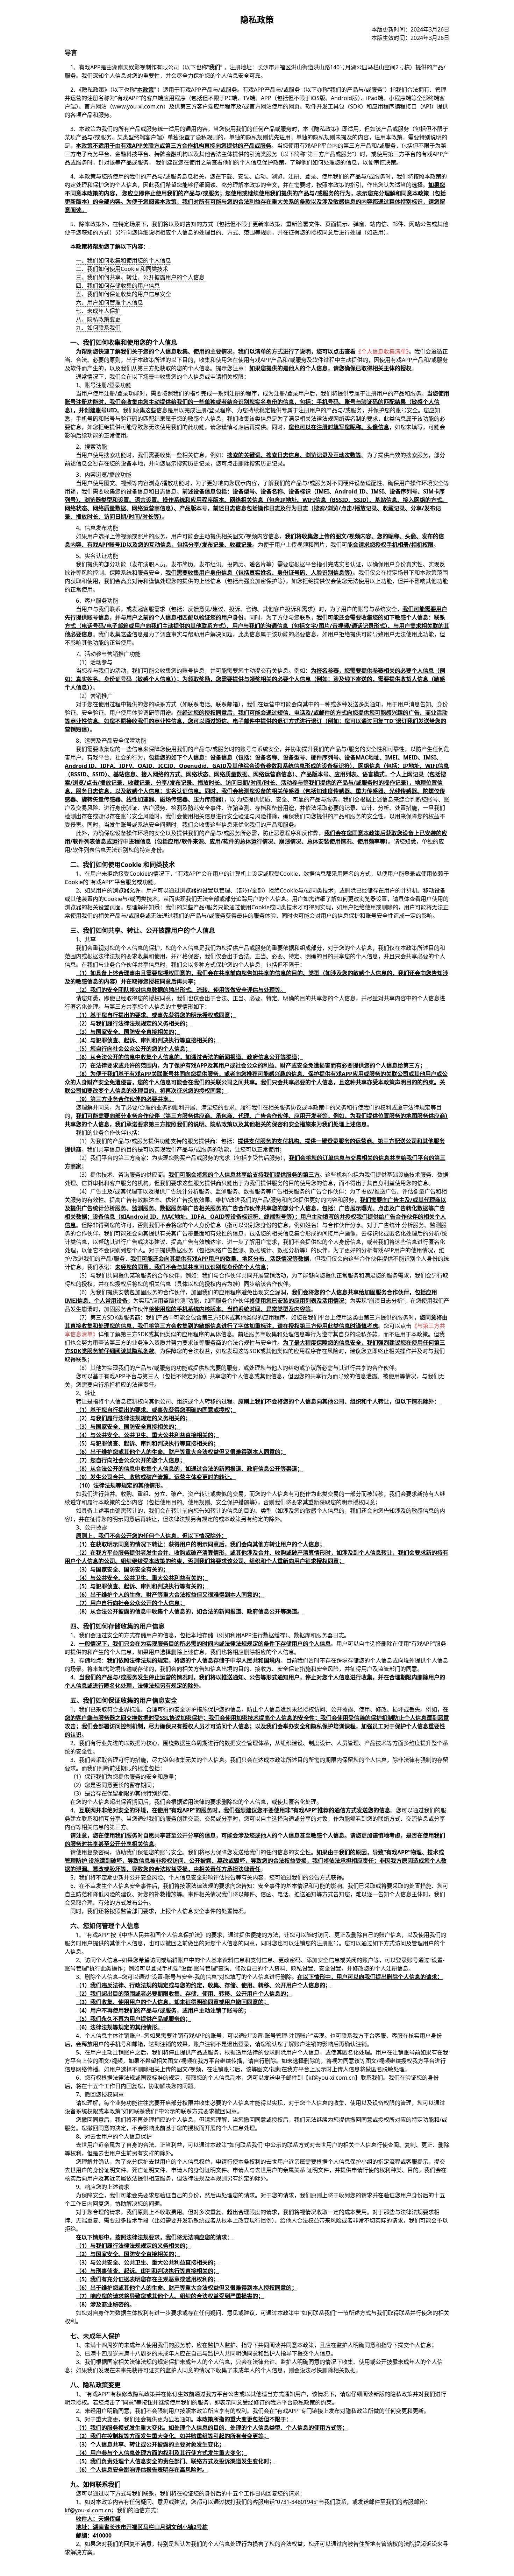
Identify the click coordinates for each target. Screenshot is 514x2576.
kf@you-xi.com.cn (88, 2510)
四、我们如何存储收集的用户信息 (118, 286)
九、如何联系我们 (98, 328)
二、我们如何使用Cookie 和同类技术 (122, 269)
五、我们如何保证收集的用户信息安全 (123, 294)
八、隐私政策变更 (98, 319)
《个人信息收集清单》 (382, 351)
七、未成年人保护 (98, 311)
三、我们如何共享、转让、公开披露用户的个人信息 (140, 277)
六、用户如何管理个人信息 (109, 302)
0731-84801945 (297, 2502)
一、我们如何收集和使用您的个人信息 (123, 260)
